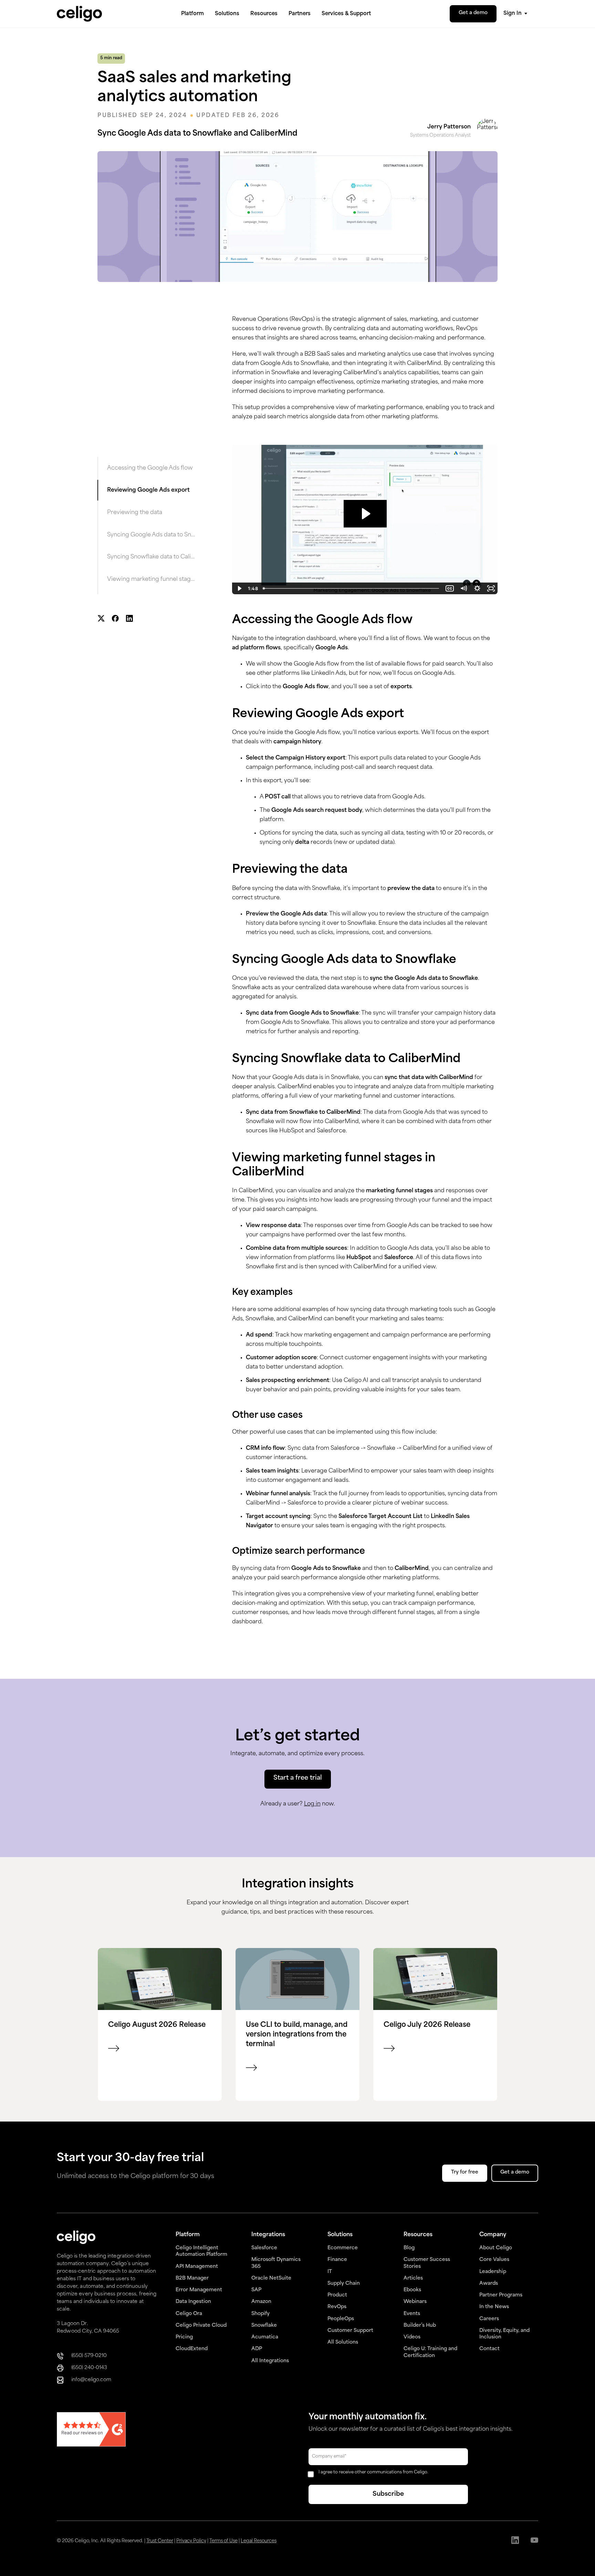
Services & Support (346, 14)
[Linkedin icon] (515, 2541)
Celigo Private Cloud (201, 2326)
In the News (494, 2307)
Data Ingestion (193, 2302)
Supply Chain (344, 2284)
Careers (489, 2319)
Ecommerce (343, 2248)
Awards (489, 2284)
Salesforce (264, 2248)
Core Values (494, 2260)
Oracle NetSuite (271, 2278)
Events (412, 2314)
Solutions (227, 14)
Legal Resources (259, 2541)
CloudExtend (192, 2349)
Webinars (415, 2302)
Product (337, 2295)
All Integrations (270, 2361)
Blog (409, 2248)
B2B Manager (192, 2278)
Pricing (184, 2337)
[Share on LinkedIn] (129, 619)
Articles (413, 2278)
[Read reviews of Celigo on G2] (91, 2430)
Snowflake (264, 2326)
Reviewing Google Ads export (148, 490)
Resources (264, 14)
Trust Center (160, 2541)
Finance (337, 2260)
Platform (192, 14)
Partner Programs (501, 2295)
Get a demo (473, 13)
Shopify (260, 2314)
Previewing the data (135, 513)
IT (330, 2272)
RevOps (337, 2307)
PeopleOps (341, 2319)
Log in (312, 1804)
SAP (256, 2290)
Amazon (261, 2302)
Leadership (493, 2272)
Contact (489, 2349)
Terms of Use (223, 2541)
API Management (197, 2267)
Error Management (199, 2290)
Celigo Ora (189, 2314)
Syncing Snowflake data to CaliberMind (151, 557)
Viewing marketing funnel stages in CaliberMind (151, 579)
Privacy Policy (191, 2541)
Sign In (513, 14)
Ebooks (412, 2290)
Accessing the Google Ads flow (150, 468)
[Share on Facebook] (115, 619)
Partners (300, 14)
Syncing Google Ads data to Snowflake (151, 535)
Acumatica (265, 2337)
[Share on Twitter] (101, 619)
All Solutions (343, 2342)
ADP (257, 2349)
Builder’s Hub (420, 2326)
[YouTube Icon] (534, 2541)
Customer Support (350, 2331)
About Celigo (496, 2248)
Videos (412, 2337)
